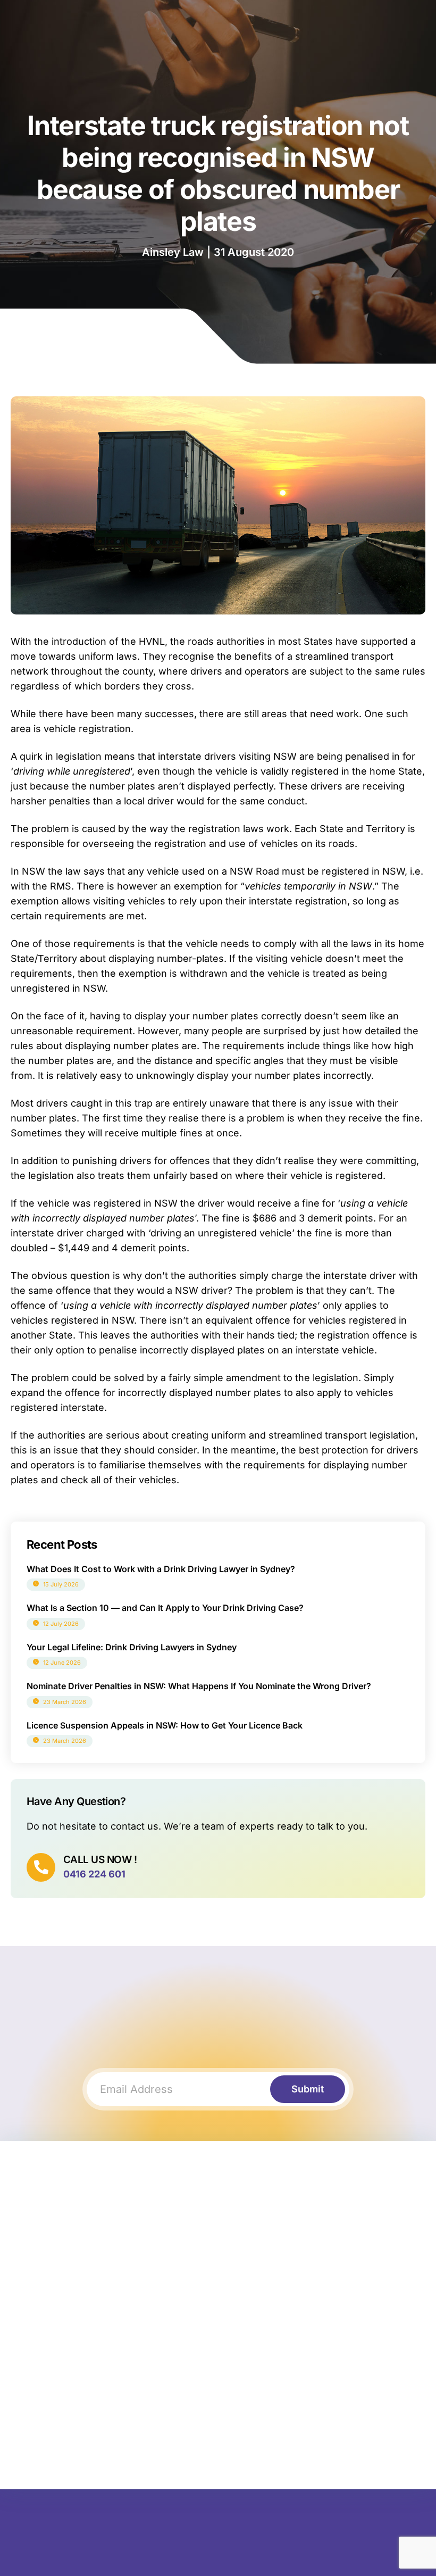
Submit (308, 2089)
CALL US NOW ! (100, 1860)
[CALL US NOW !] (41, 1867)
